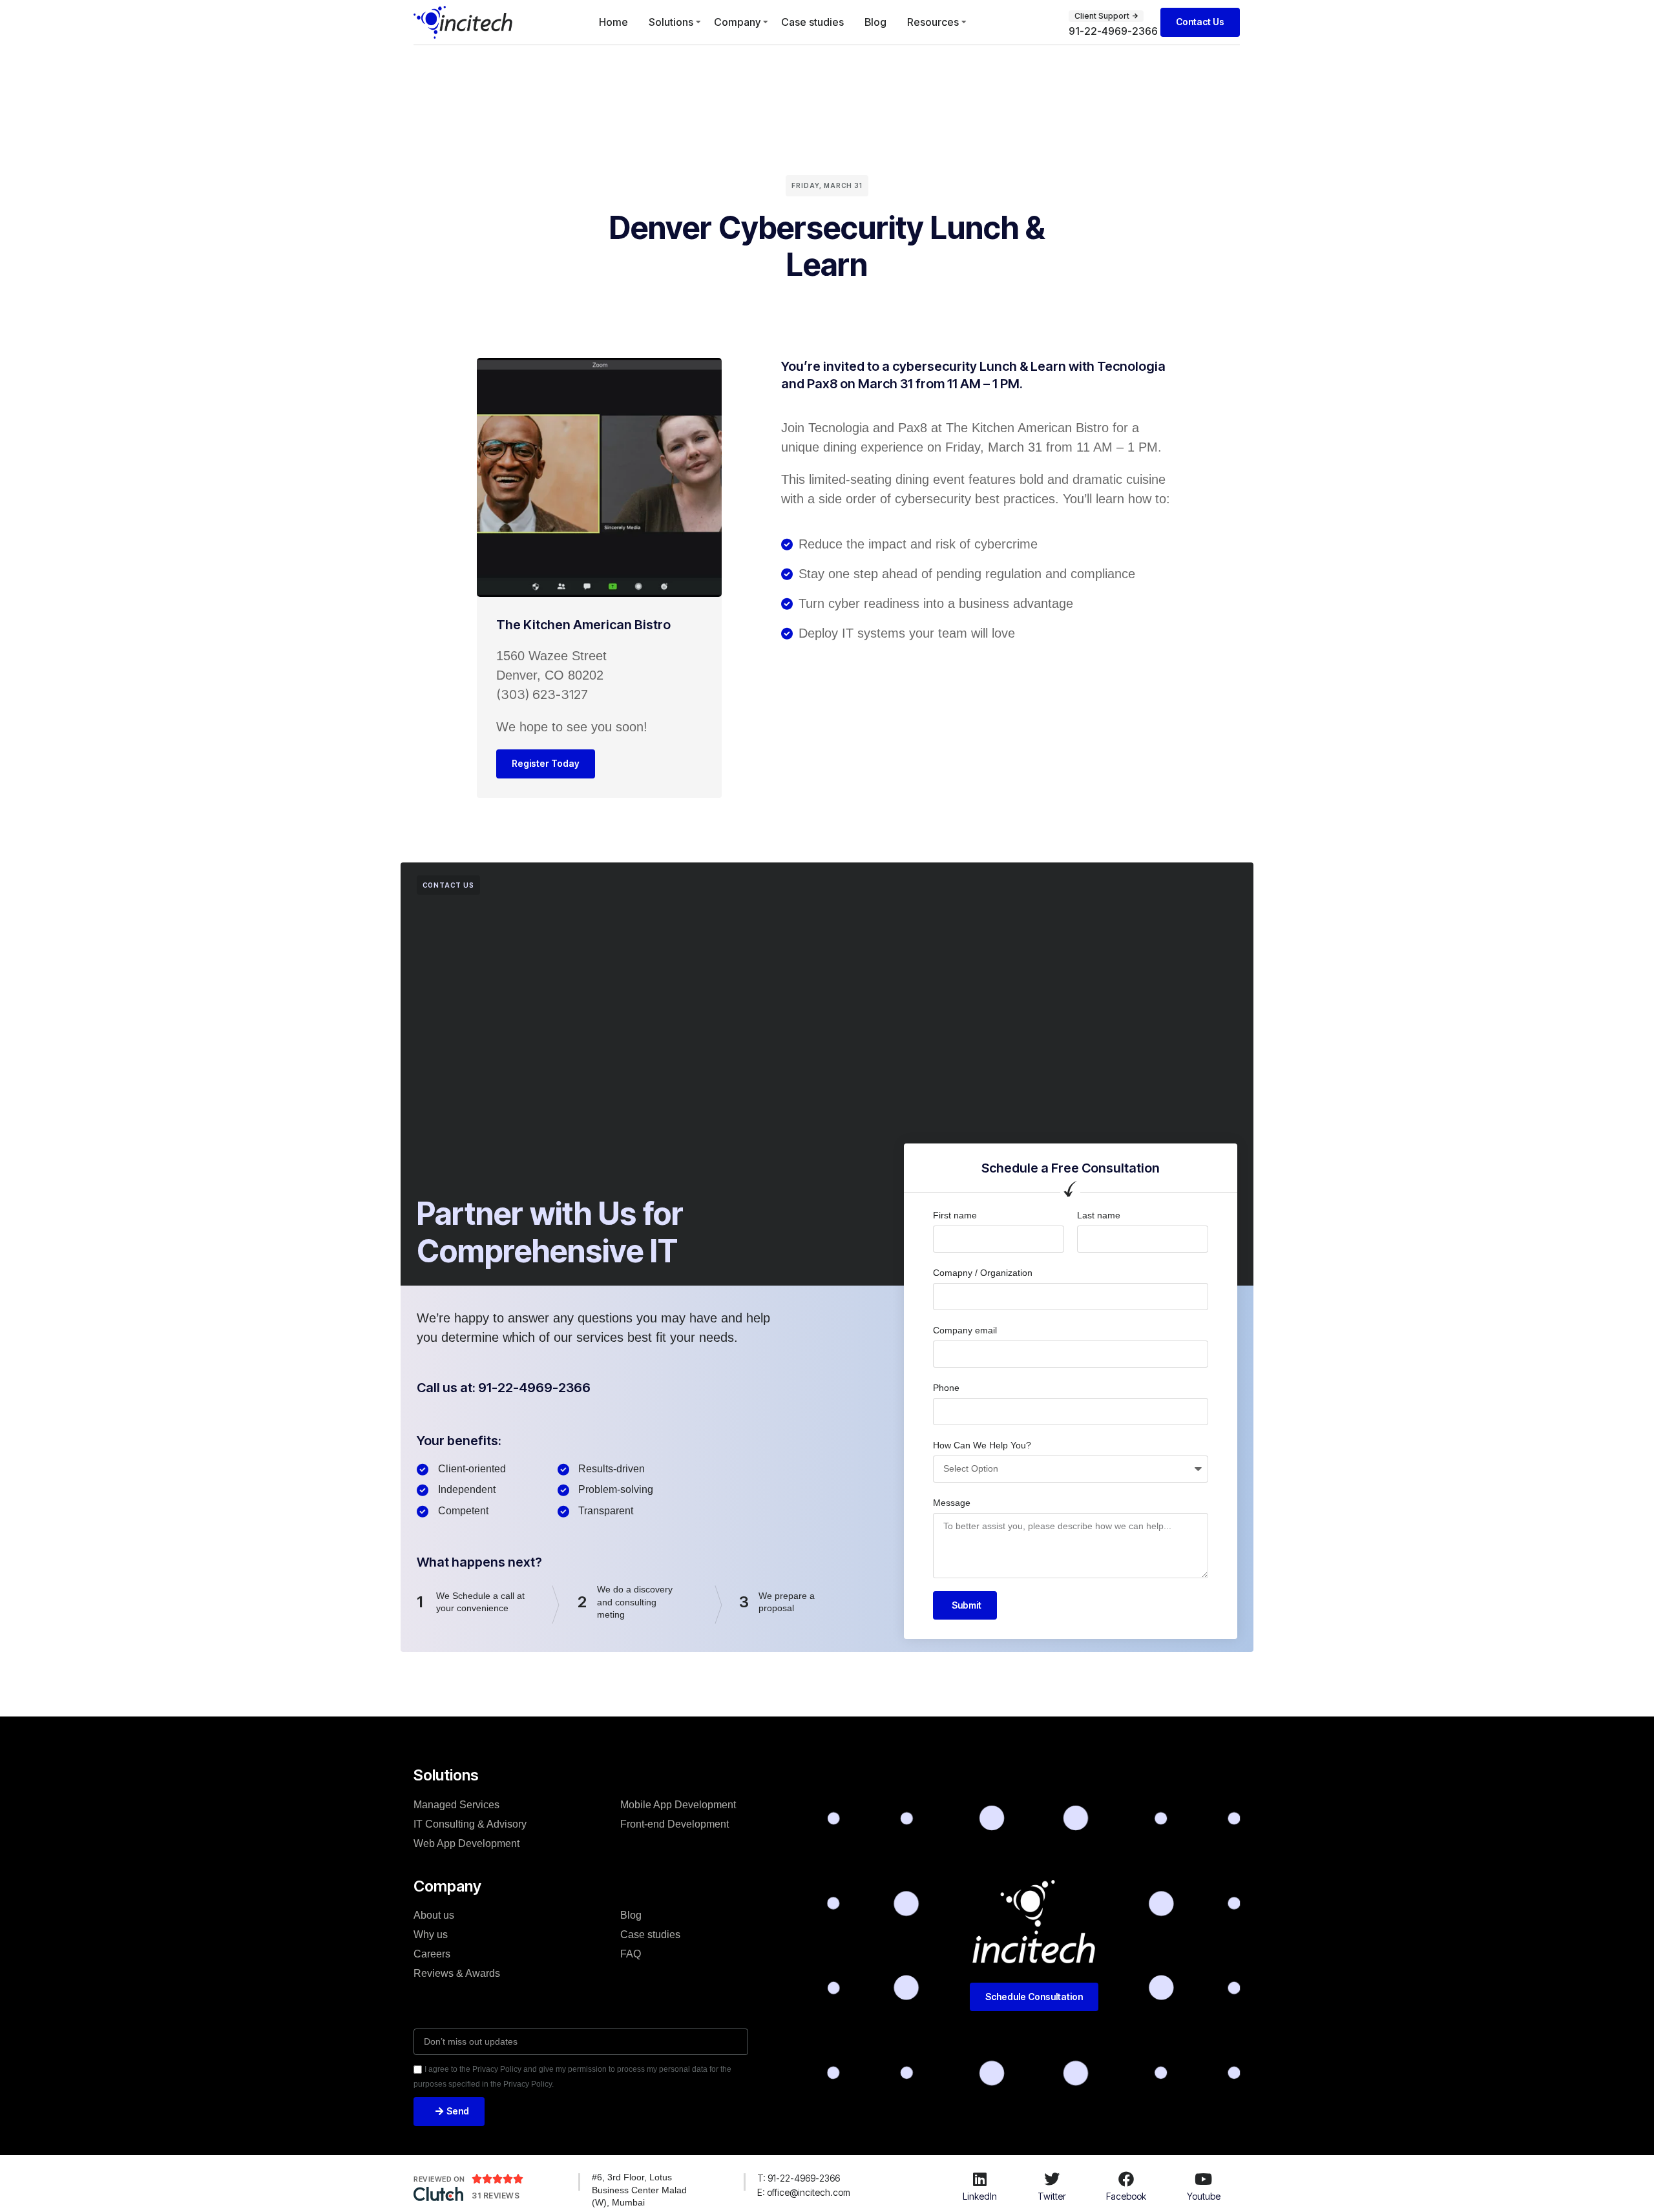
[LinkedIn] (980, 2179)
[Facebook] (1126, 2179)
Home (613, 22)
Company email (965, 1330)
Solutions (671, 22)
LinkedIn (980, 2196)
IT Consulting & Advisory (470, 1824)
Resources (933, 22)
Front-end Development (675, 1824)
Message (952, 1503)
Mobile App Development (678, 1805)
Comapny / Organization (983, 1273)
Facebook (1126, 2196)
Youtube (1204, 2196)
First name (955, 1215)
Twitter (1052, 2196)
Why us (431, 1935)
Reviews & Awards (457, 1973)
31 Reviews (496, 2196)
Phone (946, 1388)
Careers (432, 1954)
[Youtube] (1204, 2179)
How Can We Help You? (982, 1445)
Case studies (812, 22)
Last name (1099, 1215)
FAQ (631, 1954)
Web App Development (466, 1843)
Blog (875, 22)
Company (737, 22)
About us (434, 1915)
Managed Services (456, 1805)
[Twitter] (1052, 2179)
